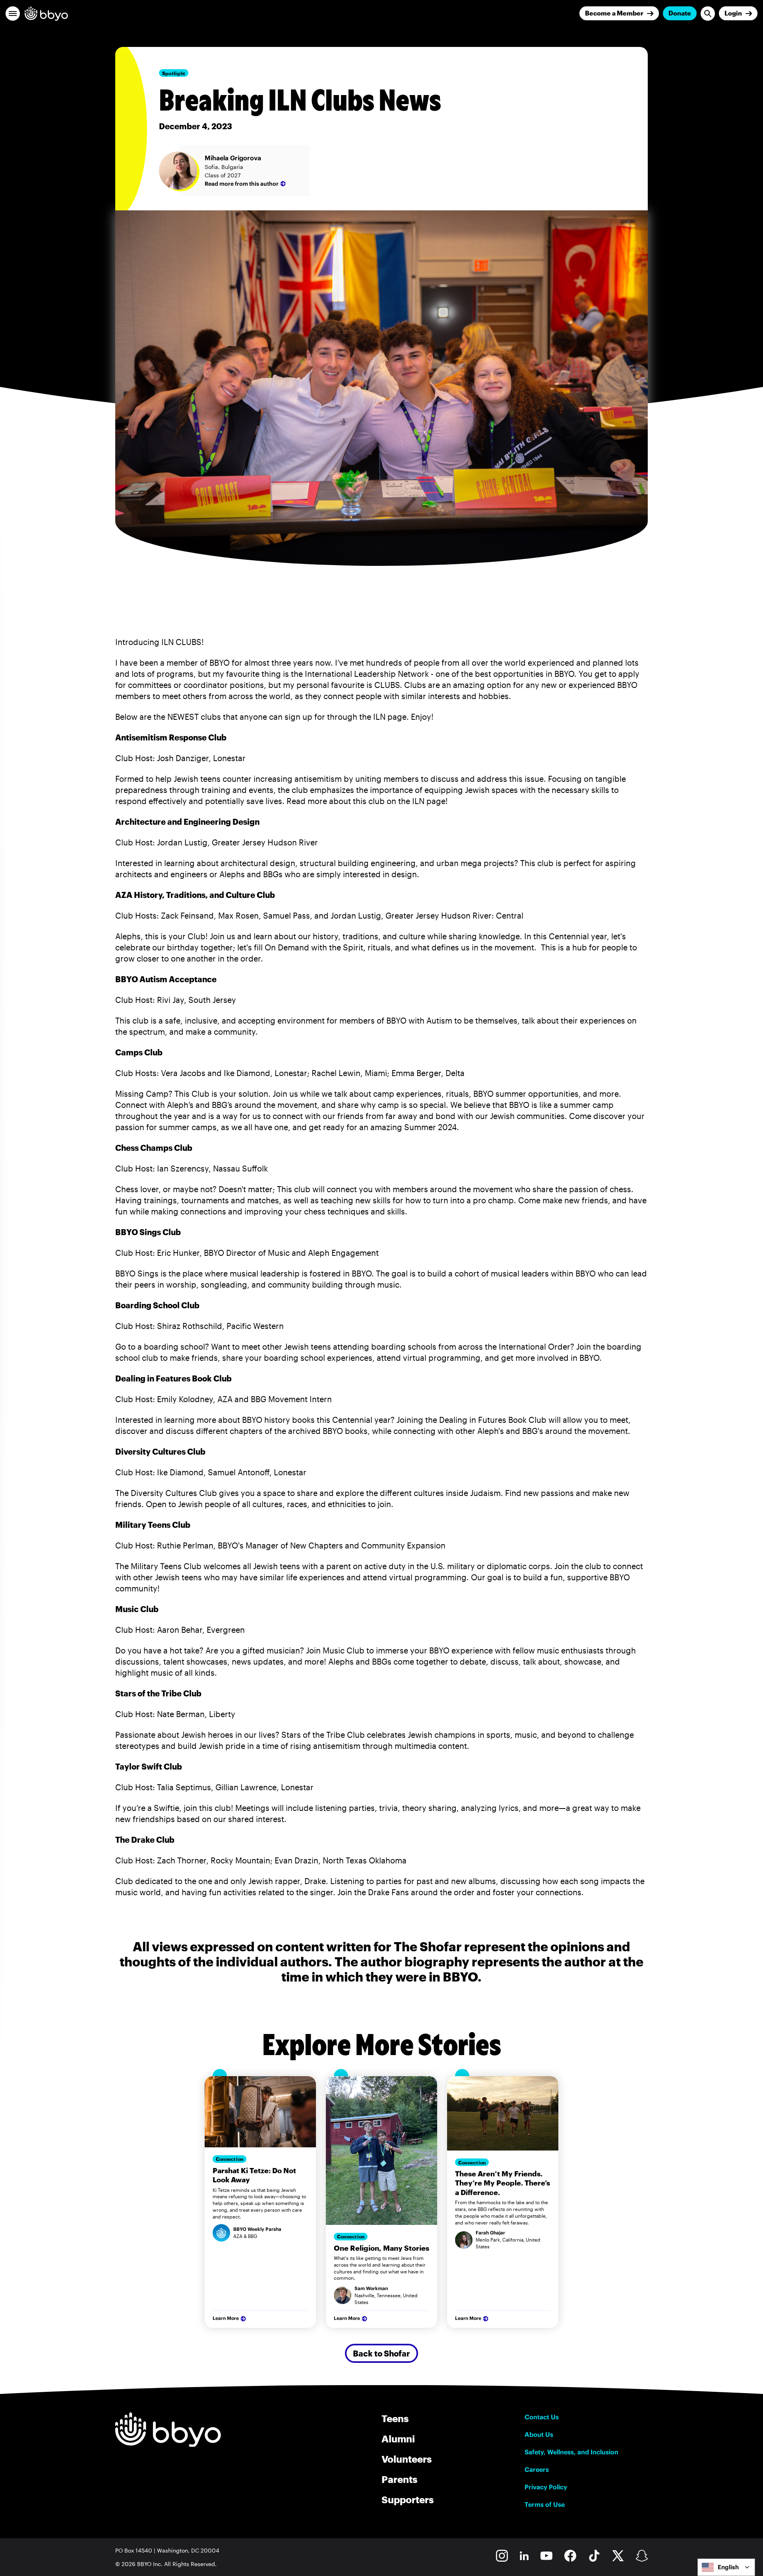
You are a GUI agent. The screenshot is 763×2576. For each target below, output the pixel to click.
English (728, 2567)
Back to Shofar (381, 2353)
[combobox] (726, 2567)
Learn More (226, 2318)
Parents (399, 2479)
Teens (395, 2418)
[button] (13, 14)
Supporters (408, 2499)
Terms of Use (545, 2504)
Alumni (398, 2439)
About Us (539, 2434)
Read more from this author (242, 184)
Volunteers (407, 2459)
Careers (537, 2469)
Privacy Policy (546, 2487)
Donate (680, 13)
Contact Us (542, 2417)
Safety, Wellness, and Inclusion (571, 2452)
